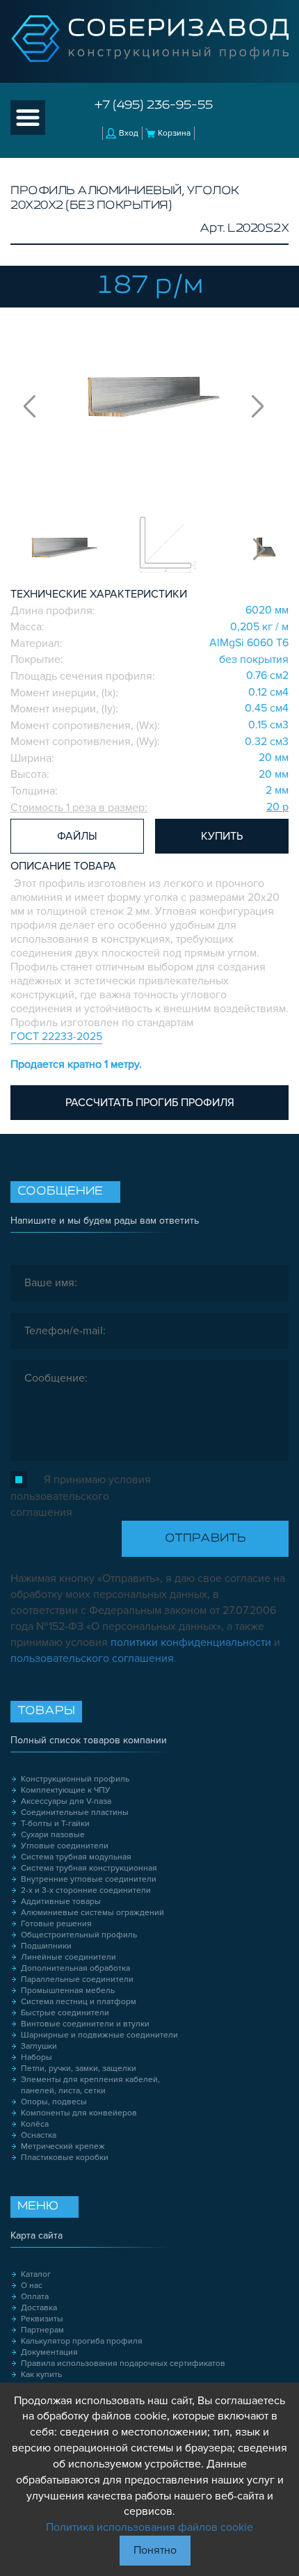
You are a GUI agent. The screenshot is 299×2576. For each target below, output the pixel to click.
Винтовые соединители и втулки (85, 2024)
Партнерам (42, 2330)
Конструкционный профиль (75, 1779)
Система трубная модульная (76, 1857)
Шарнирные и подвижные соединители (99, 2035)
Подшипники (46, 1946)
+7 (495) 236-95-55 (154, 106)
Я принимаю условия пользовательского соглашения (81, 1496)
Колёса (35, 2124)
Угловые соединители (65, 1846)
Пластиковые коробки (65, 2158)
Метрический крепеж (63, 2146)
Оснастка (39, 2135)
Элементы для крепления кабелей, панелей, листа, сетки (90, 2085)
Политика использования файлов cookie (149, 2527)
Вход (129, 133)
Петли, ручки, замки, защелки (79, 2069)
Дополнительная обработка (75, 1968)
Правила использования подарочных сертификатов (123, 2363)
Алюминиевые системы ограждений (92, 1913)
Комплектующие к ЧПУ (66, 1790)
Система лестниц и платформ (79, 2002)
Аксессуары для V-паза (66, 1801)
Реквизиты (42, 2319)
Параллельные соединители (77, 1979)
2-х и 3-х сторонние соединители (86, 1890)
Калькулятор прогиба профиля (82, 2341)
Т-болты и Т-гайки (55, 1824)
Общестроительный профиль (79, 1935)
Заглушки (39, 2046)
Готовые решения (56, 1924)
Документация (49, 2352)
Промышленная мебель (68, 1991)
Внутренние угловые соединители (89, 1879)
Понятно (155, 2550)
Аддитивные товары (61, 1902)
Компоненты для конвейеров (79, 2113)
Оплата (35, 2297)
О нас (32, 2286)
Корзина (174, 133)
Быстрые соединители (65, 2013)
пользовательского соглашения (92, 1658)
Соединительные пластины (75, 1813)
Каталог (36, 2274)
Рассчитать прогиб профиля (150, 1103)
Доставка (39, 2308)
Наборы (37, 2057)
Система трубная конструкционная (89, 1868)
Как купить (41, 2375)
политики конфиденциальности (191, 1642)
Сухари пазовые (53, 1835)
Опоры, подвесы (54, 2102)
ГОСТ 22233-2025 (56, 1037)
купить (222, 836)
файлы (77, 836)
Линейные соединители (68, 1957)
